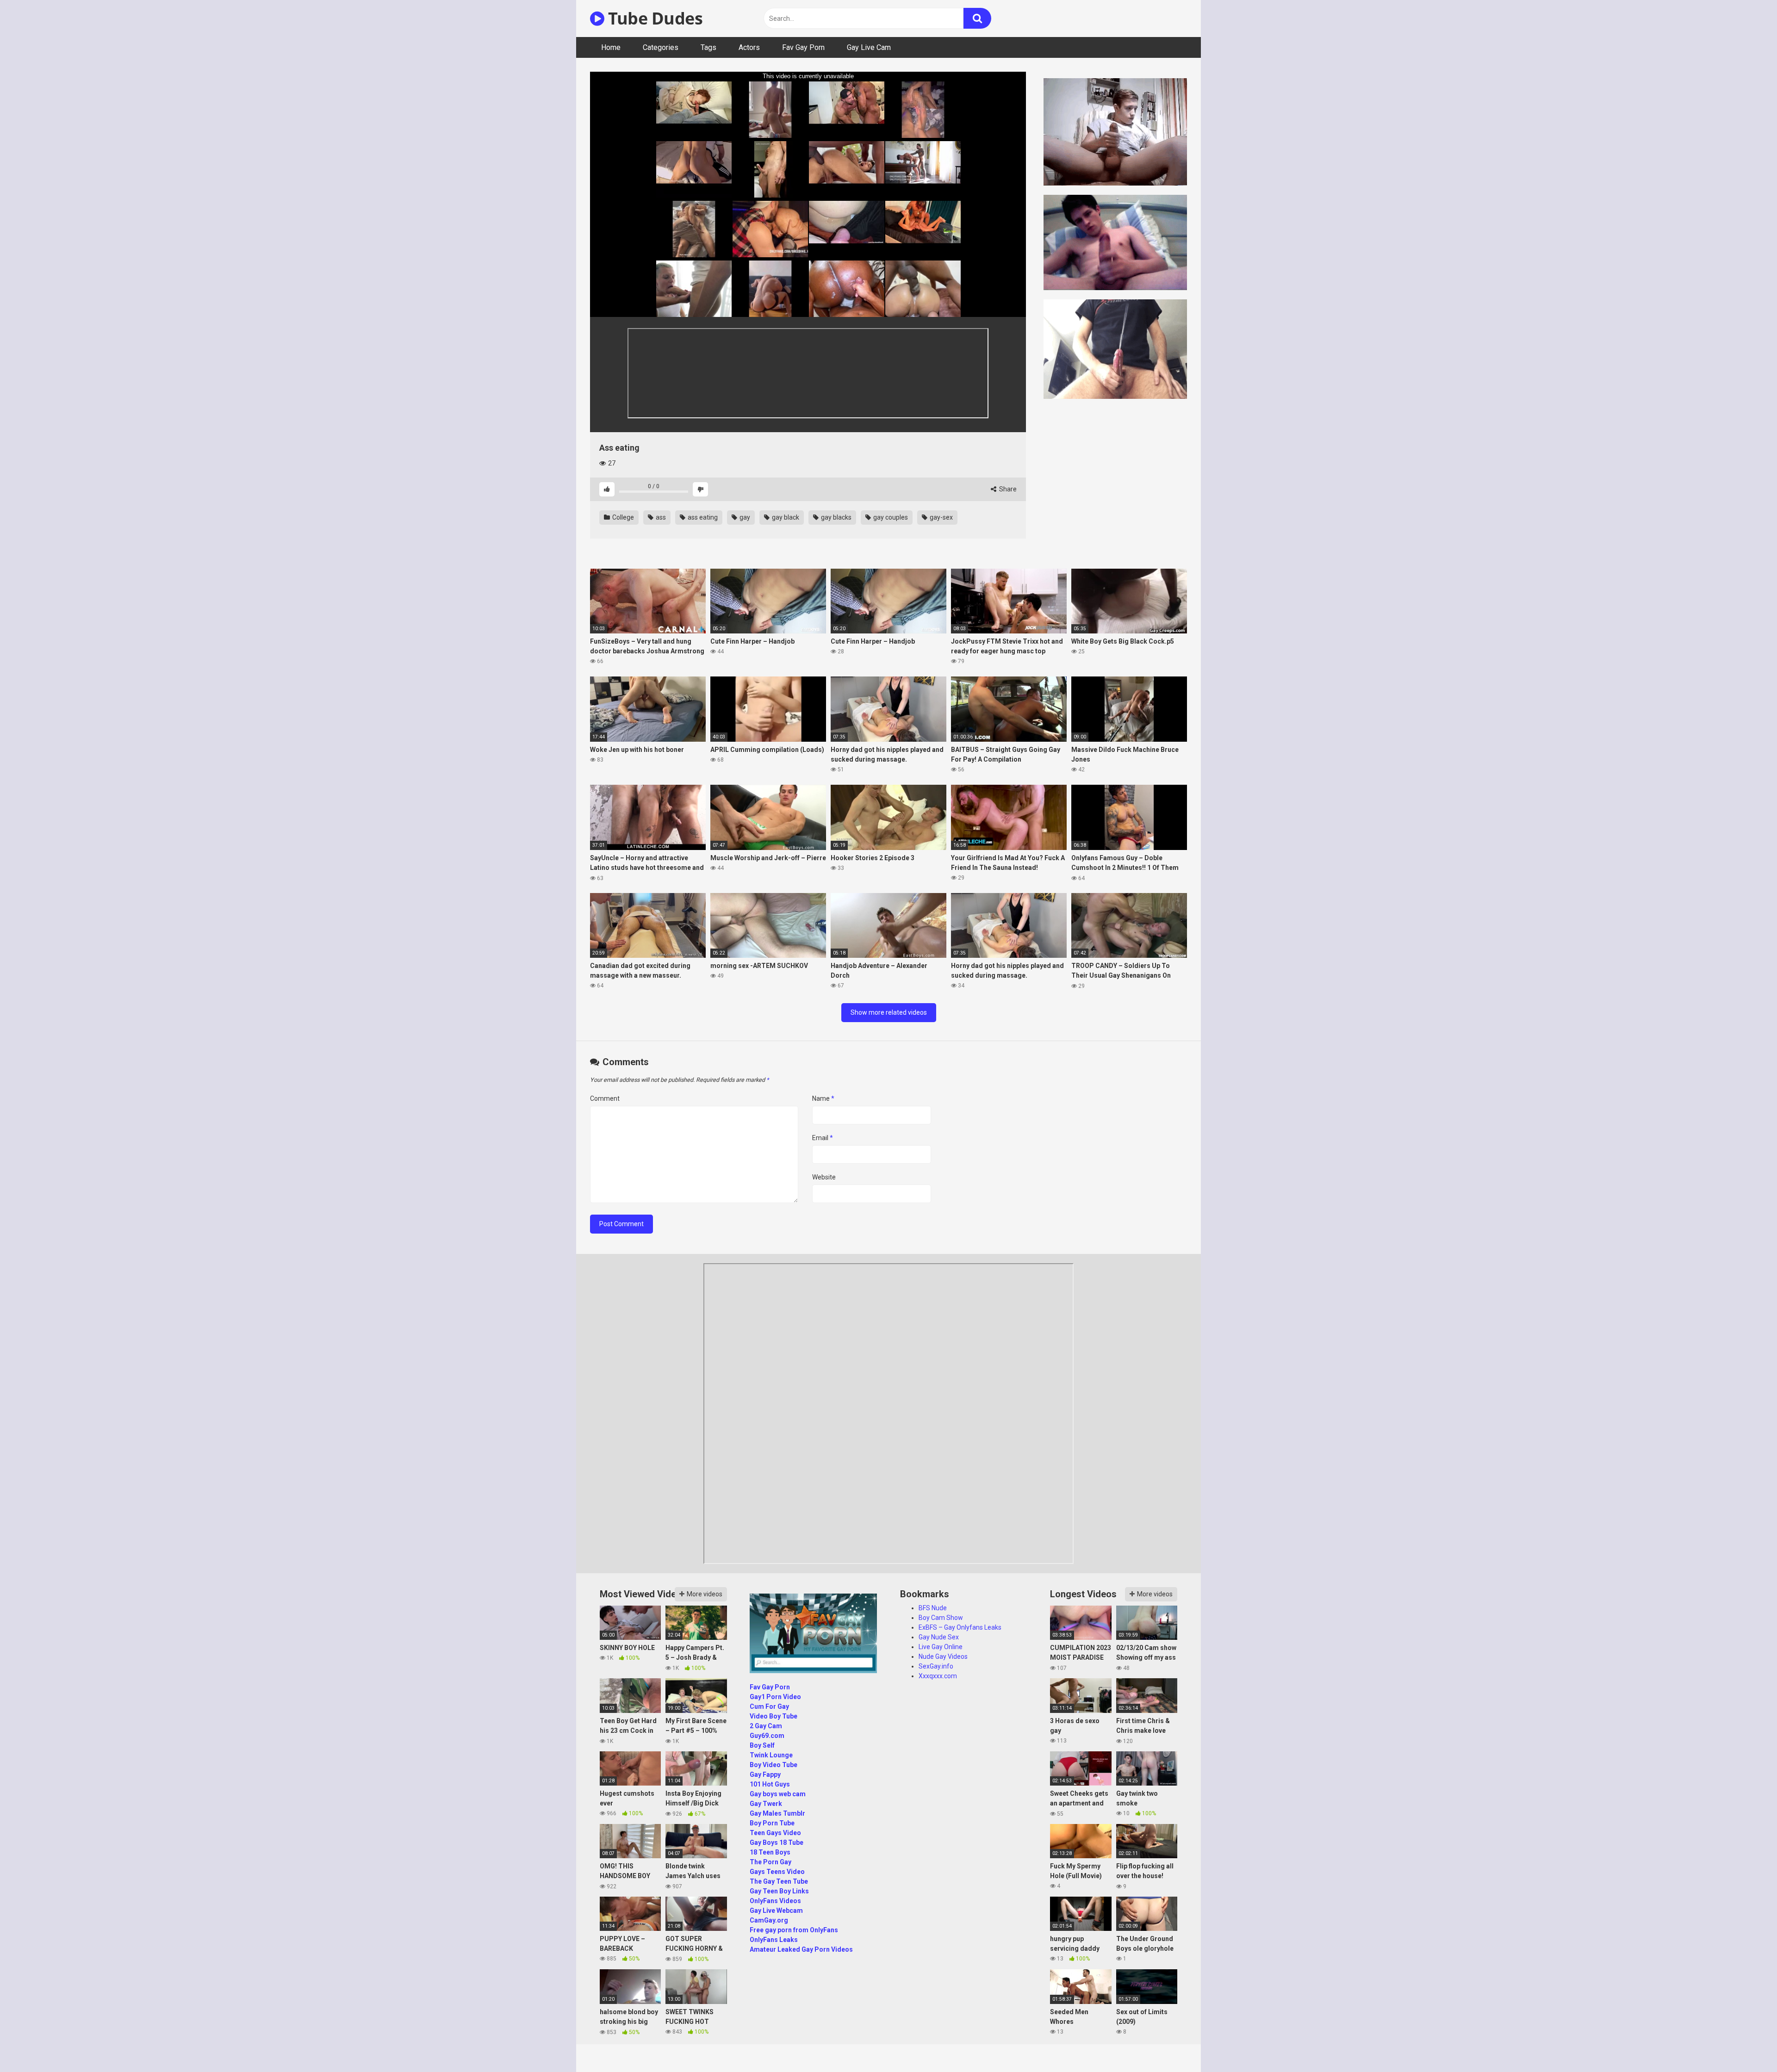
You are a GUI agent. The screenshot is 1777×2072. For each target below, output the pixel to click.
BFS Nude (933, 1608)
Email (823, 1138)
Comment (605, 1098)
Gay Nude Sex (939, 1637)
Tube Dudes (653, 18)
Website (824, 1177)
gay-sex (941, 517)
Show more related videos (889, 1012)
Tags (708, 47)
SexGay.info (936, 1666)
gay (744, 517)
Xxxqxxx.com (938, 1676)
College (622, 517)
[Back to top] (1746, 2044)
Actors (749, 47)
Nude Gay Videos (943, 1656)
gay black (785, 517)
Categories (661, 47)
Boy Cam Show (941, 1618)
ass (660, 517)
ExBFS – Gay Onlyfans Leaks (960, 1627)
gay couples (890, 517)
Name (823, 1098)
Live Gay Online (941, 1647)
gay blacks (836, 517)
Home (611, 47)
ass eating (702, 517)
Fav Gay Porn (803, 47)
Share (1007, 489)
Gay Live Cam (869, 47)
